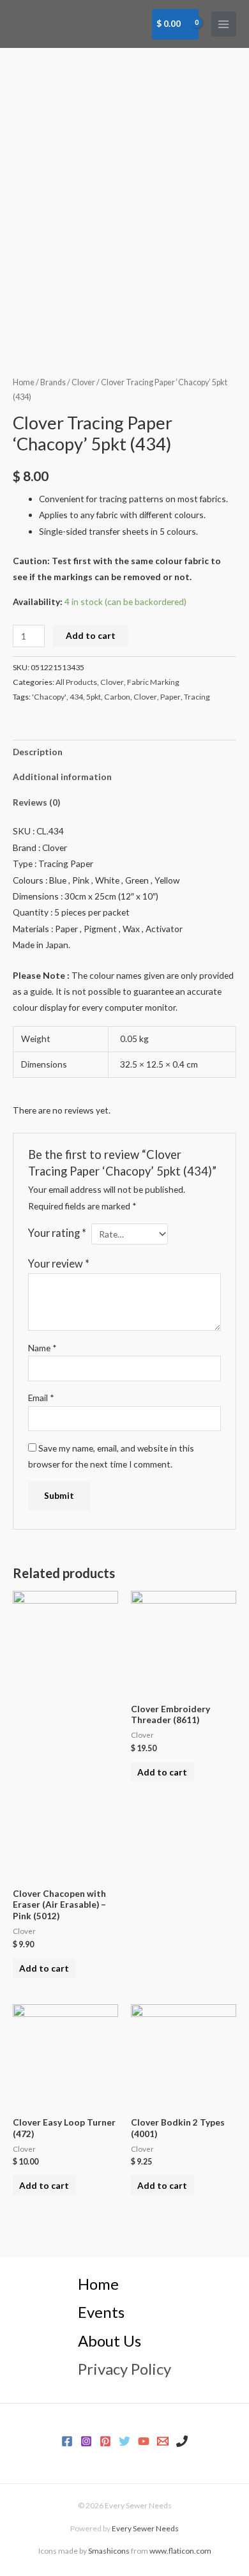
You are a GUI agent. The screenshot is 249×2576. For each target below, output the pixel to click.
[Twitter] (124, 2441)
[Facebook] (67, 2441)
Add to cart (91, 635)
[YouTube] (144, 2441)
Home (24, 382)
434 (76, 697)
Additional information (62, 777)
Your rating (57, 1233)
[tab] (124, 752)
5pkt (94, 697)
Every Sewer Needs (145, 2528)
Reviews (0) (36, 802)
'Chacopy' (49, 697)
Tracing (197, 697)
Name (42, 1348)
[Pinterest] (105, 2441)
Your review (59, 1263)
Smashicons (109, 2551)
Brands (53, 382)
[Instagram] (86, 2441)
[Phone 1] (182, 2441)
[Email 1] (163, 2441)
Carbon (117, 697)
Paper (170, 697)
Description (38, 752)
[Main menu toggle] (224, 24)
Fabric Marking (153, 682)
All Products (76, 682)
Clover (83, 382)
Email (41, 1398)
